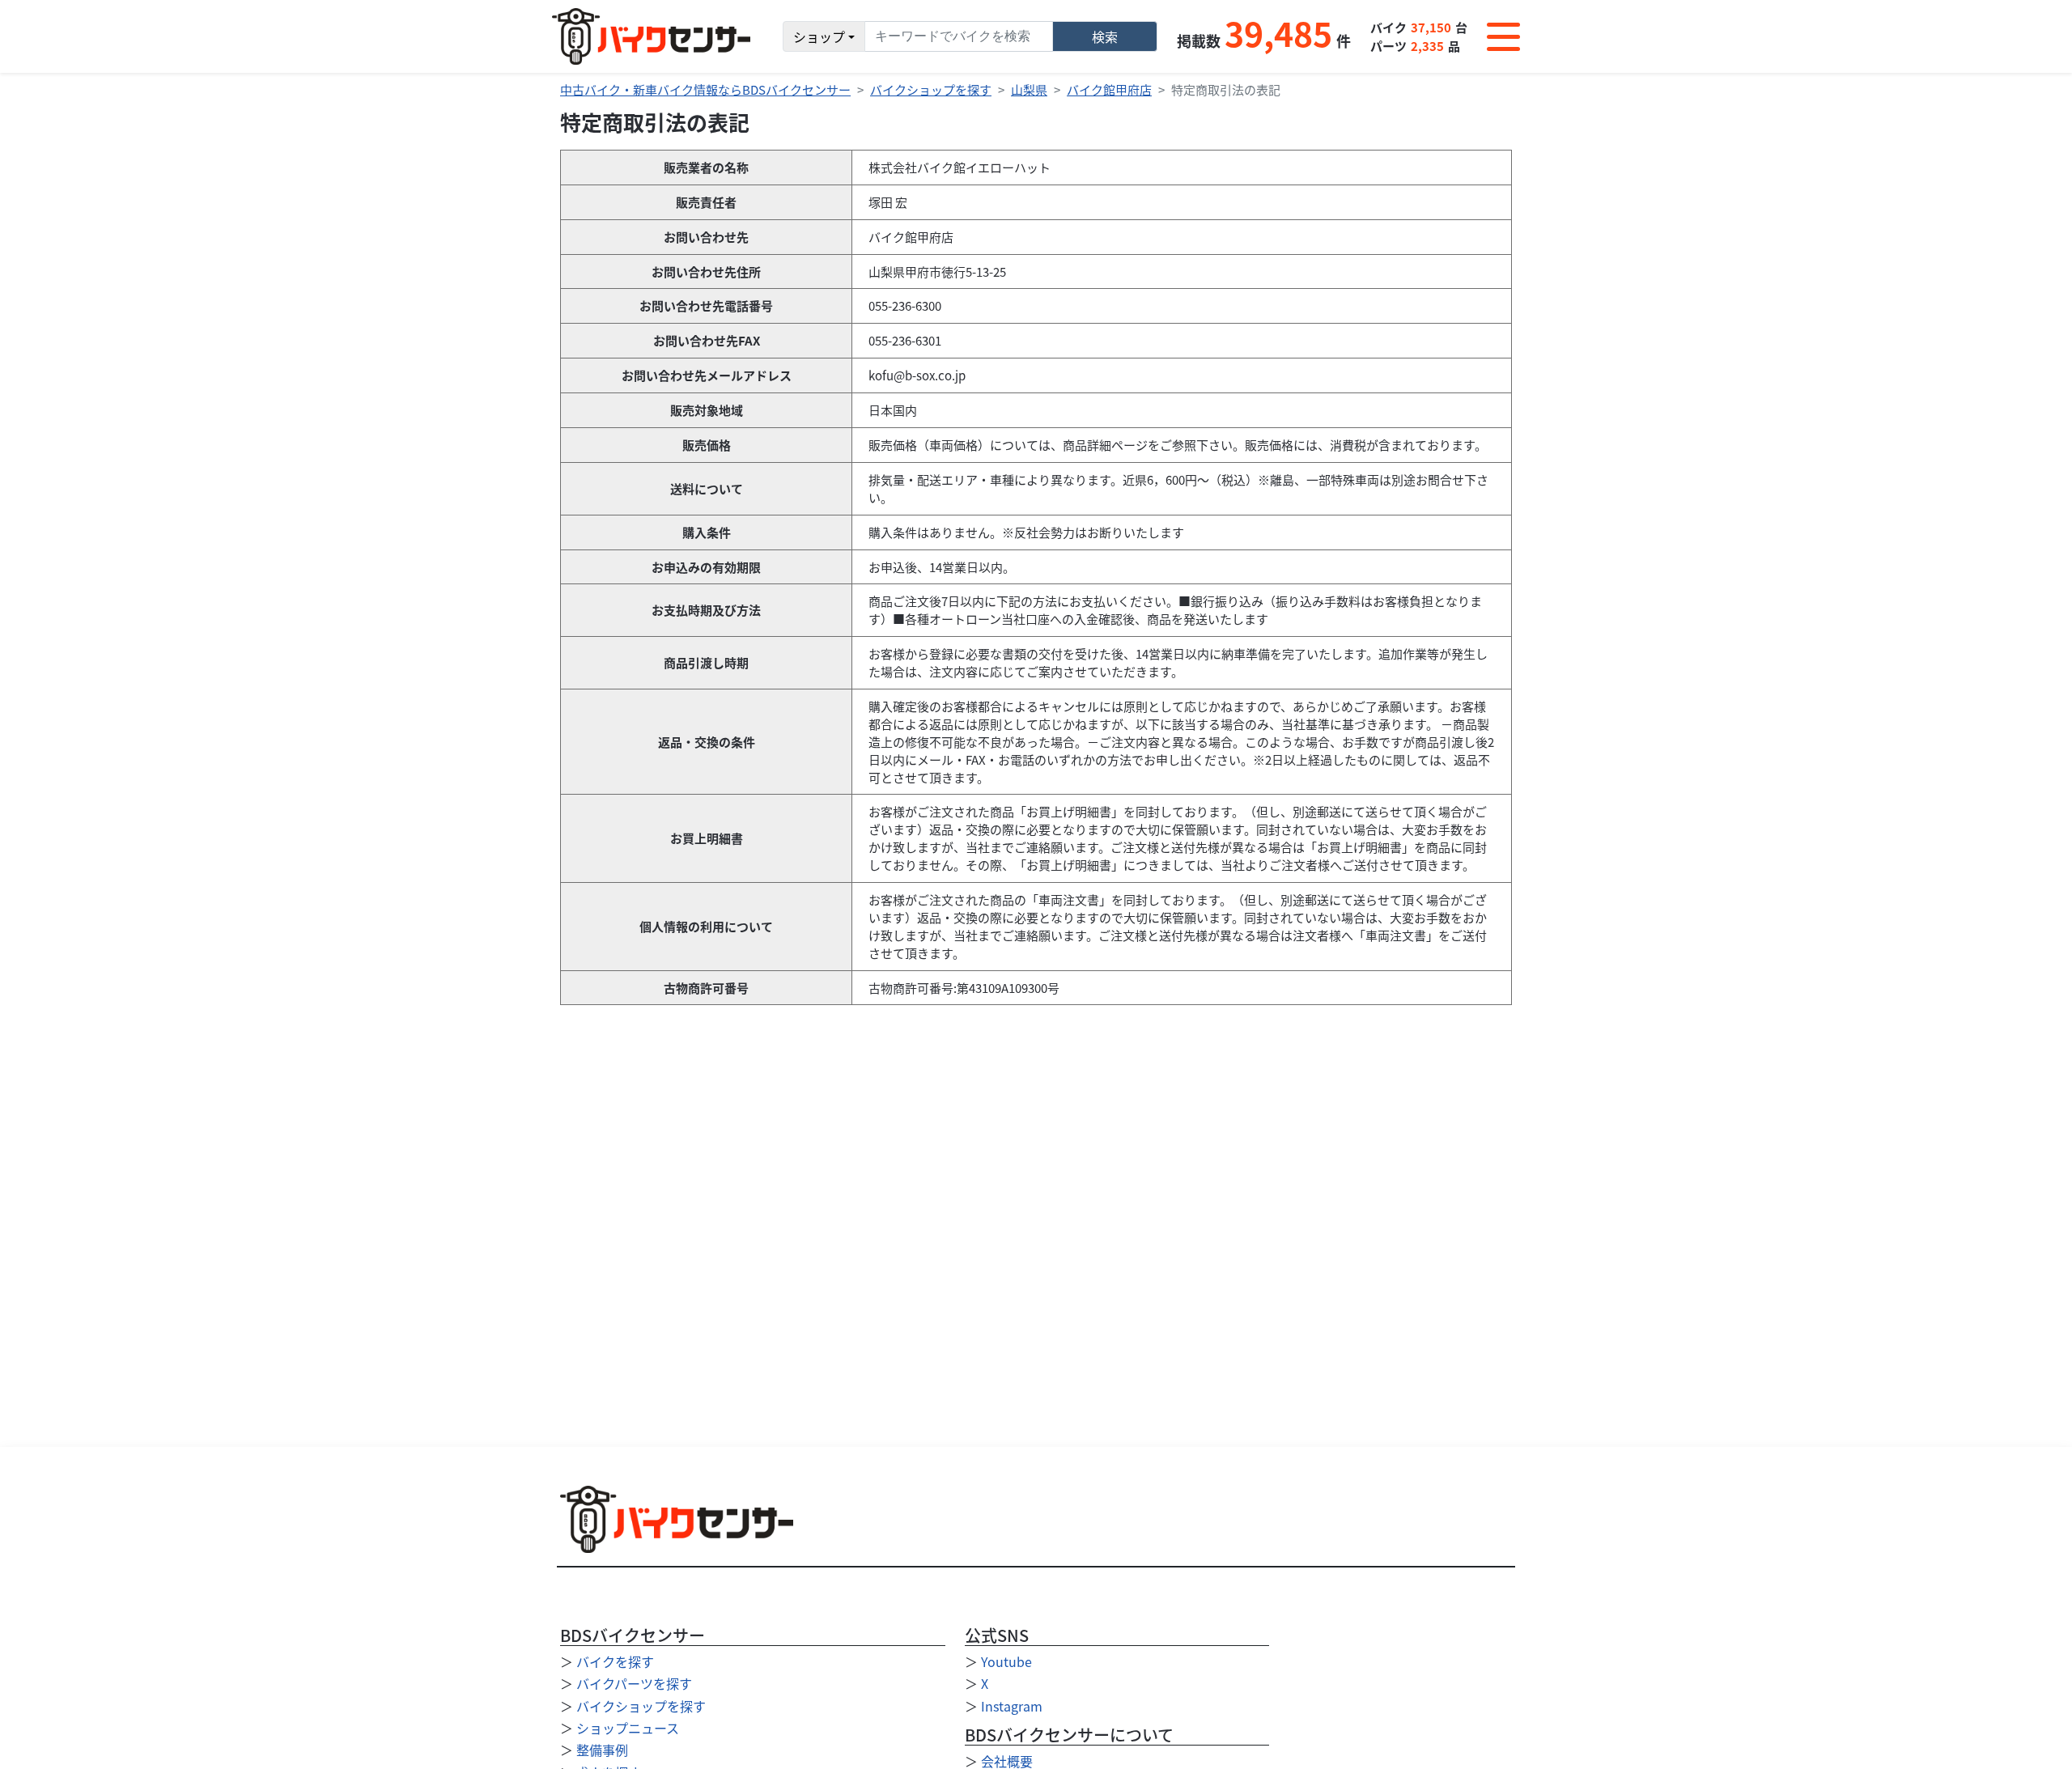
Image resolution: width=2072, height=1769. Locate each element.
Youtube (1006, 1661)
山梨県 (1029, 89)
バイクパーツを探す (634, 1683)
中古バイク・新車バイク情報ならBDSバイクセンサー (705, 89)
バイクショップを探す (931, 89)
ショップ (819, 36)
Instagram (1012, 1706)
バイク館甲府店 (1109, 89)
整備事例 (602, 1750)
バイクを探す (615, 1661)
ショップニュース (628, 1728)
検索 (1105, 36)
